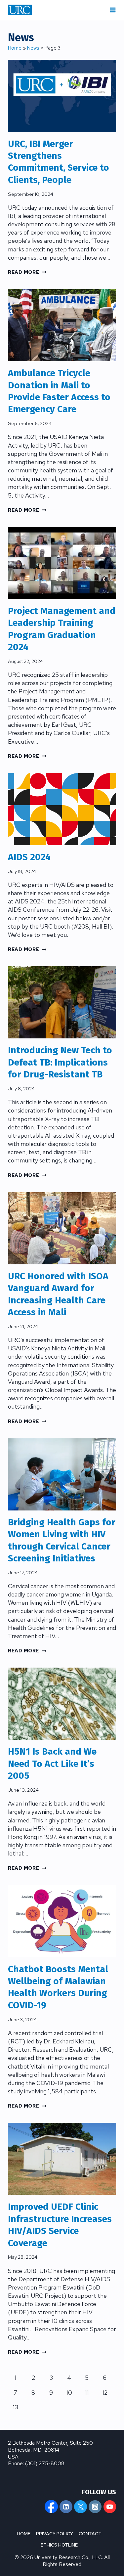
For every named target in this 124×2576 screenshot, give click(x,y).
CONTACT (90, 2534)
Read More (27, 272)
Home (15, 48)
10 (69, 2393)
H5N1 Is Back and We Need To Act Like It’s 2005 (52, 1764)
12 (105, 2393)
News (33, 48)
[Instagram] (95, 2507)
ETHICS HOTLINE (59, 2545)
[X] (80, 2507)
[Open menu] (113, 10)
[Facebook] (51, 2507)
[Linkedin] (66, 2507)
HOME (24, 2534)
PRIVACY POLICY (55, 2534)
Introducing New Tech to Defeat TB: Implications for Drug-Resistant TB (60, 1062)
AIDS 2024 (29, 857)
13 (16, 2407)
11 (87, 2393)
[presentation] (62, 96)
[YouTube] (110, 2507)
